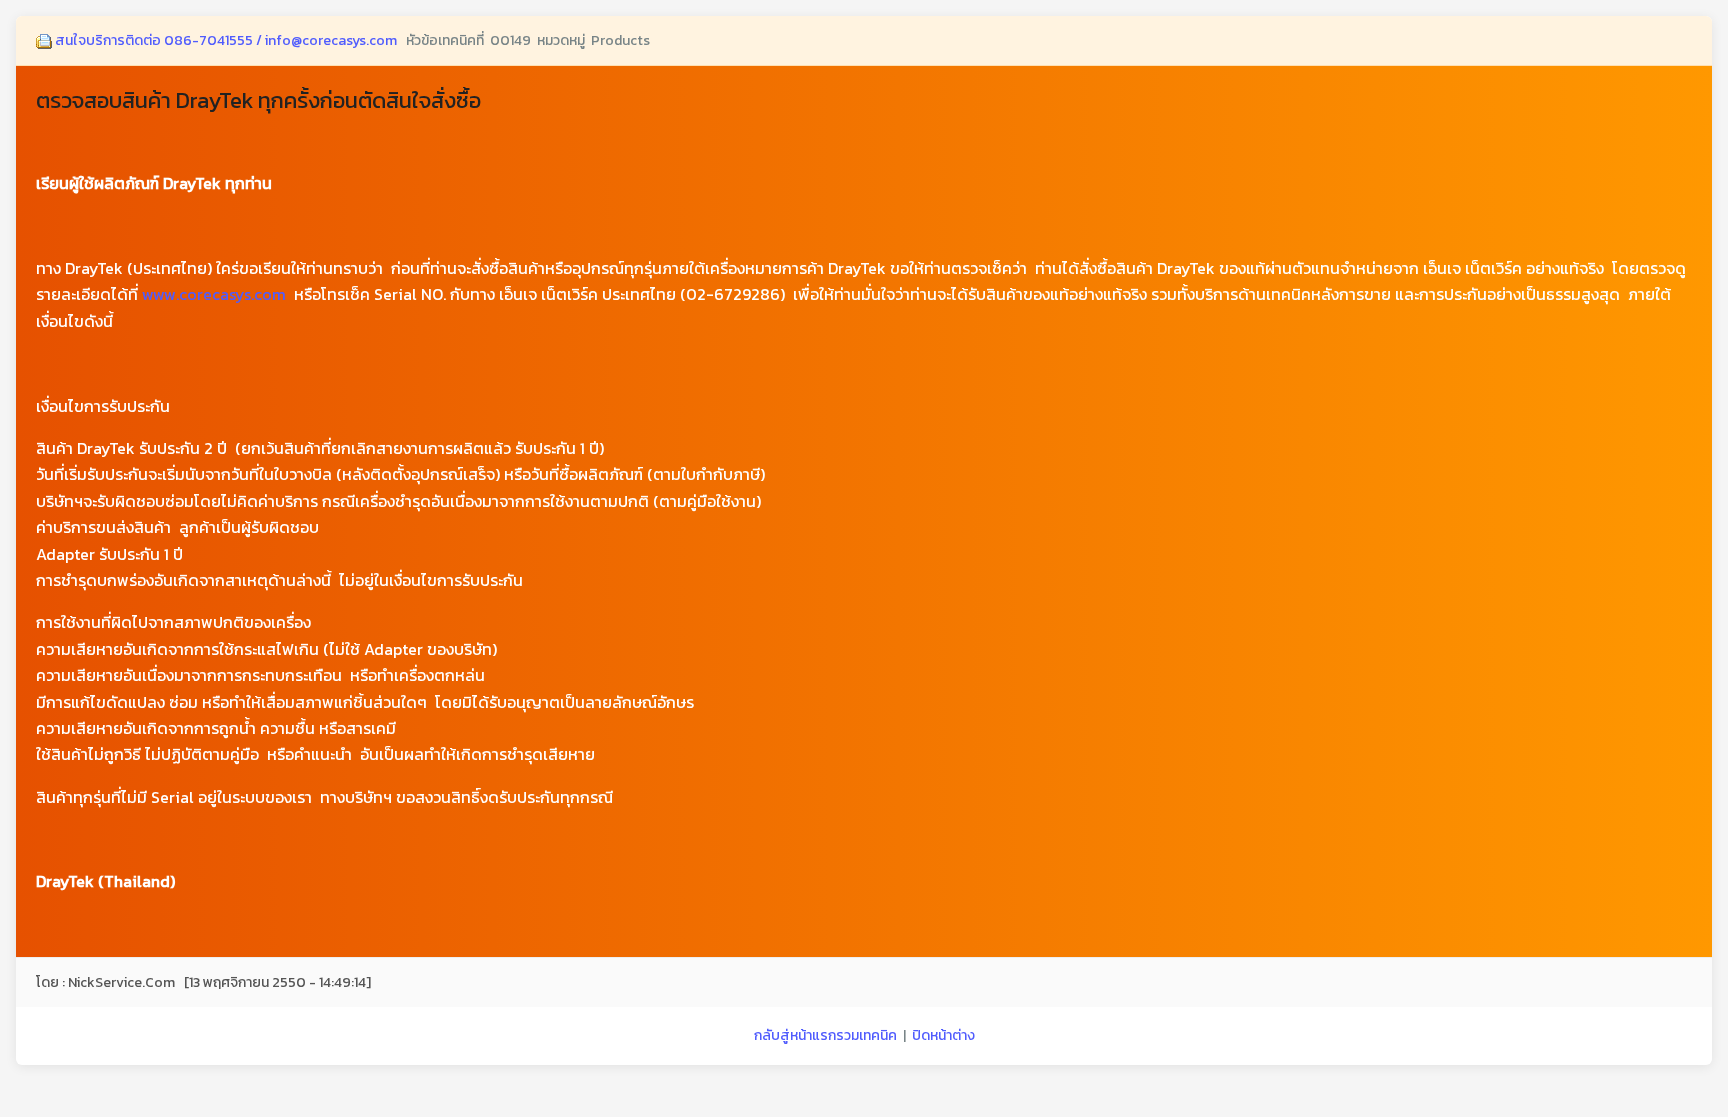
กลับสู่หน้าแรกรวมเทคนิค (825, 1035)
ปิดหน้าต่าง (943, 1035)
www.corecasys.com (214, 294)
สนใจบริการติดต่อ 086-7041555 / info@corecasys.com (226, 40)
